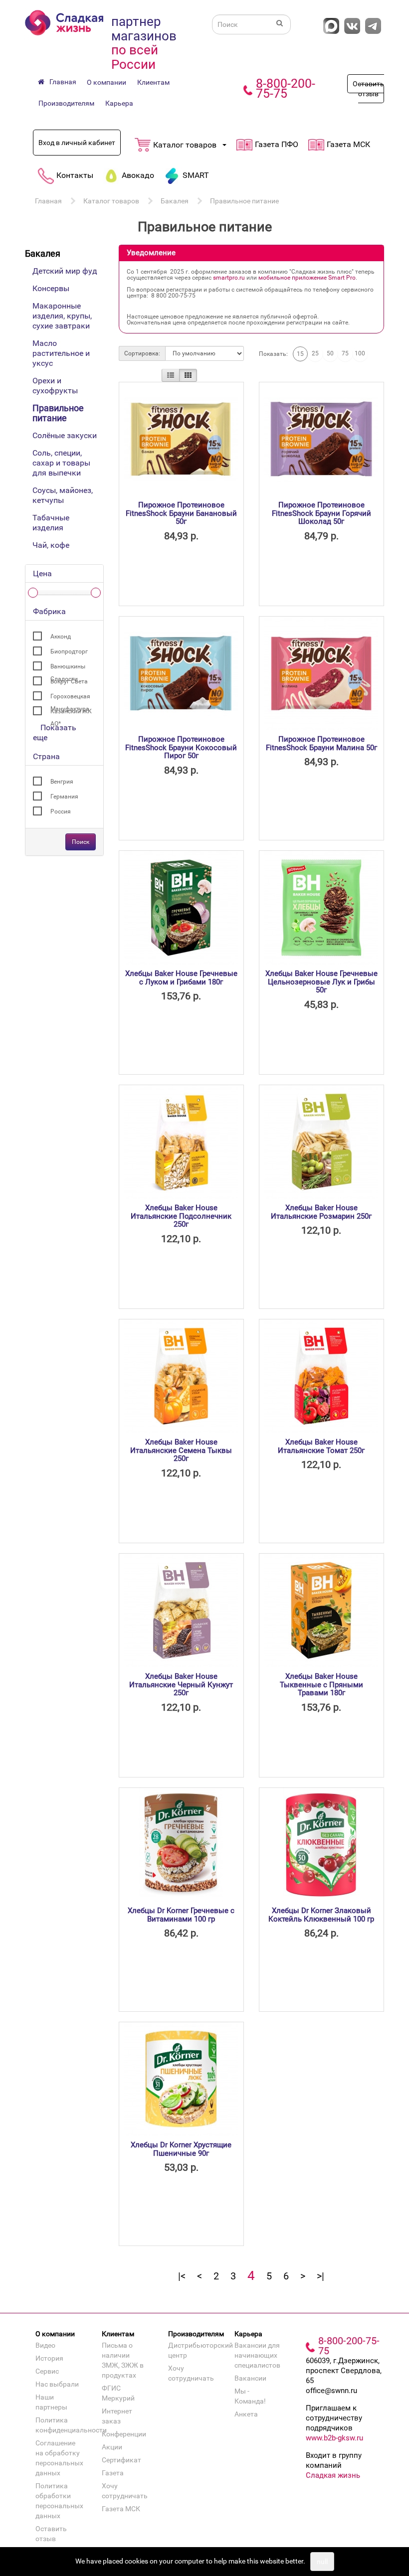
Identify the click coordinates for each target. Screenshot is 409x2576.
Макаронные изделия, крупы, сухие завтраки (62, 316)
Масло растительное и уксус (61, 353)
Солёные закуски (65, 435)
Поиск (81, 842)
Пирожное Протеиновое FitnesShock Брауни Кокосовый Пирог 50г (181, 747)
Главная (48, 201)
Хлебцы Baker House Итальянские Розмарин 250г (321, 1212)
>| (320, 2276)
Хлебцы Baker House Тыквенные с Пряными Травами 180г (321, 1685)
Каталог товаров (111, 201)
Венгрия (62, 782)
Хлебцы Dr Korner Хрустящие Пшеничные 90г (181, 2149)
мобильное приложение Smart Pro (307, 278)
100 (360, 353)
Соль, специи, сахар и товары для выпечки (61, 463)
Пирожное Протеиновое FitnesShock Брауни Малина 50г (321, 743)
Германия (64, 797)
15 (300, 354)
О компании (106, 82)
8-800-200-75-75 (286, 88)
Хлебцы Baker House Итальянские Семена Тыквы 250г (181, 1450)
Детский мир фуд (65, 271)
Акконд (61, 637)
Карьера (119, 103)
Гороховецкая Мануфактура (70, 698)
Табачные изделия (51, 523)
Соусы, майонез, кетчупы (63, 495)
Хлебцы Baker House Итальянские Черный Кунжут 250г (181, 1685)
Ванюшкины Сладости (68, 668)
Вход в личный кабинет (77, 143)
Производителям (66, 103)
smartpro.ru (229, 278)
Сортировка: (142, 353)
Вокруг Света (69, 681)
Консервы (51, 288)
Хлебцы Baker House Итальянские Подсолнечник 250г (181, 1216)
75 (345, 353)
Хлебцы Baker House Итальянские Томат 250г (321, 1446)
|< (182, 2276)
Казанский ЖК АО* (71, 713)
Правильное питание (244, 201)
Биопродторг (69, 651)
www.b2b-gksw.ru (334, 2438)
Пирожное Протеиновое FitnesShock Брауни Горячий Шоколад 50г (321, 513)
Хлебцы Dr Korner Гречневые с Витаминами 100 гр (181, 1915)
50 (330, 353)
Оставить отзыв (368, 89)
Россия (61, 811)
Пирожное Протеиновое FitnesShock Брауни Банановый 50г (181, 513)
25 (315, 353)
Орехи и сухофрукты (55, 386)
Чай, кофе (51, 545)
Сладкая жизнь (333, 2475)
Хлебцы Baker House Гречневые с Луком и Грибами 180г (181, 978)
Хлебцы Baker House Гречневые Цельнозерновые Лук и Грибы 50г (321, 982)
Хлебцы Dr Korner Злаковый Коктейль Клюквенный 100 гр (321, 1915)
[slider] (33, 593)
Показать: (273, 354)
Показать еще (55, 732)
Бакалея (175, 201)
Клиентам (153, 82)
